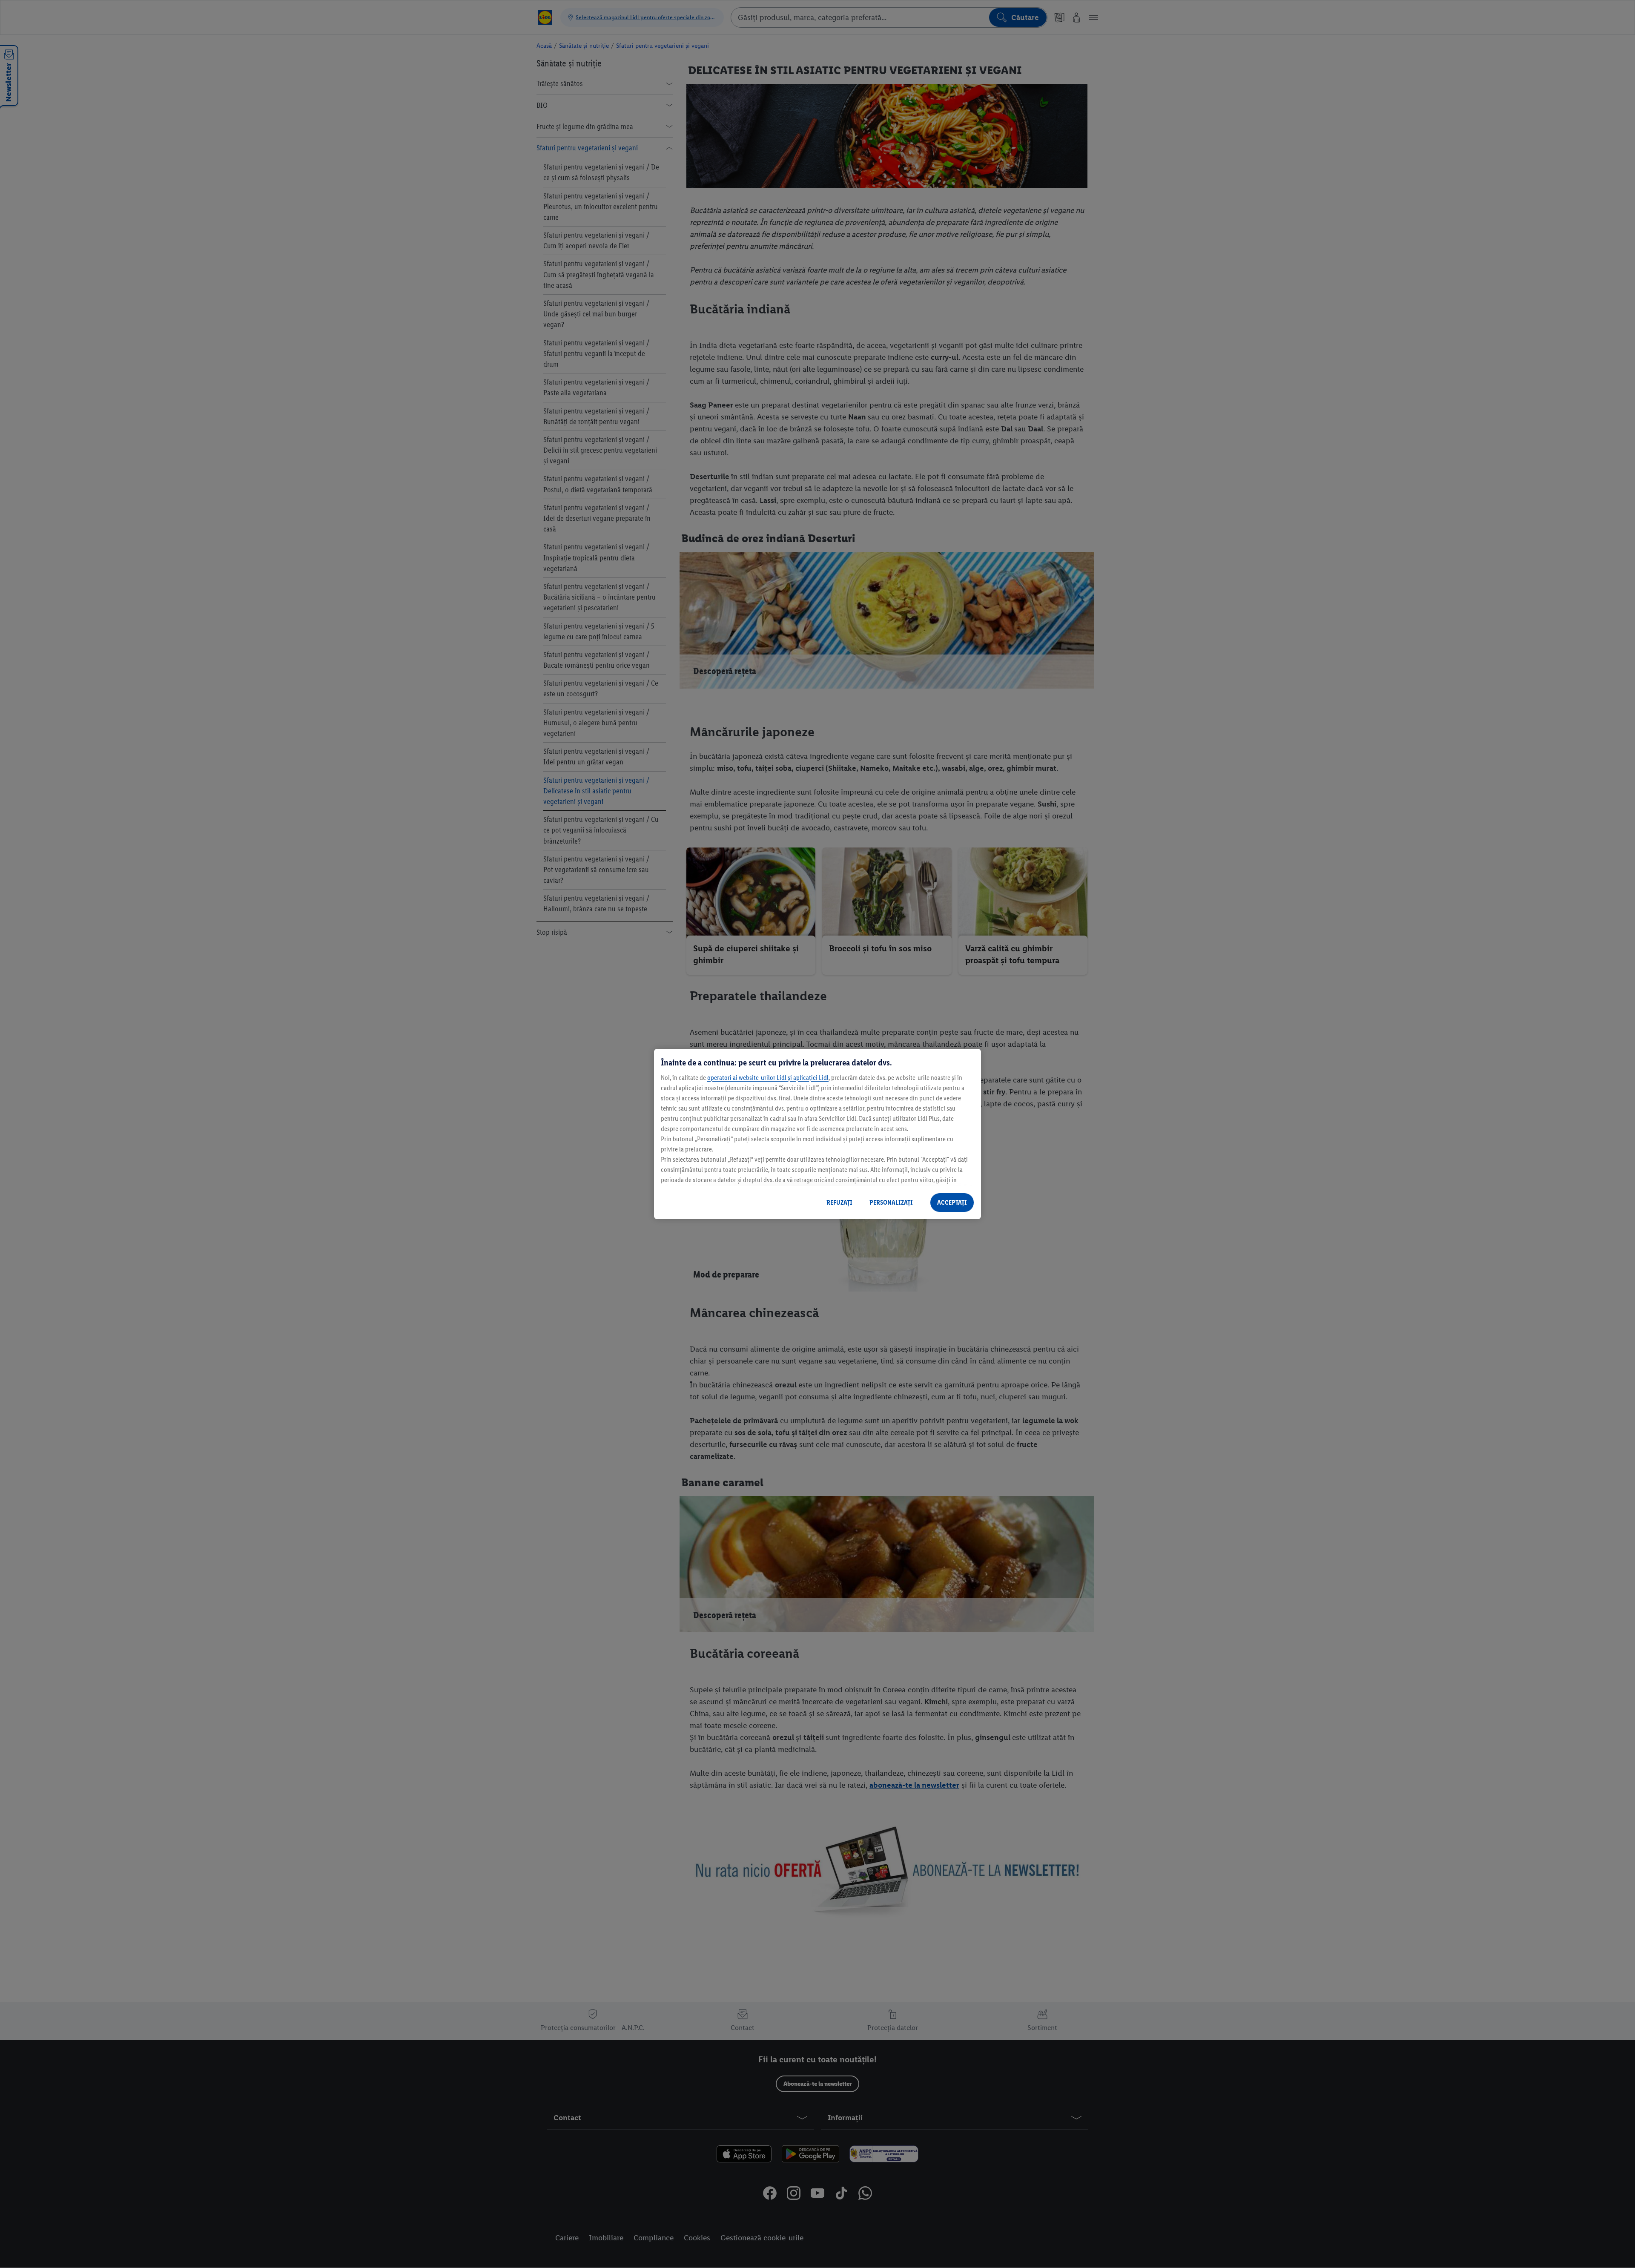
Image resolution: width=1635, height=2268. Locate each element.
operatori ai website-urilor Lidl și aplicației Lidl (768, 1078)
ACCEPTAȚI (952, 1202)
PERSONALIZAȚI (891, 1202)
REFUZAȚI (839, 1202)
